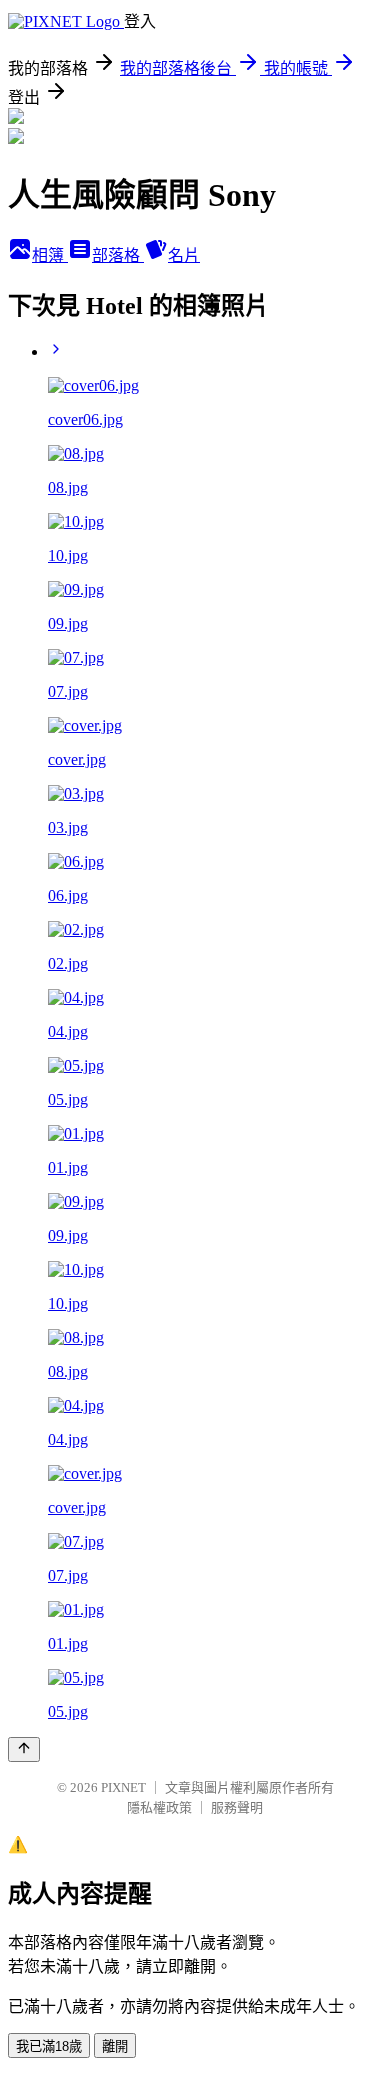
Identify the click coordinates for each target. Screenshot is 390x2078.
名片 (184, 255)
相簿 (50, 255)
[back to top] (24, 1749)
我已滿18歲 (49, 2046)
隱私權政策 (159, 1807)
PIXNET (123, 1787)
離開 (115, 2046)
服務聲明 (237, 1807)
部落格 (118, 255)
